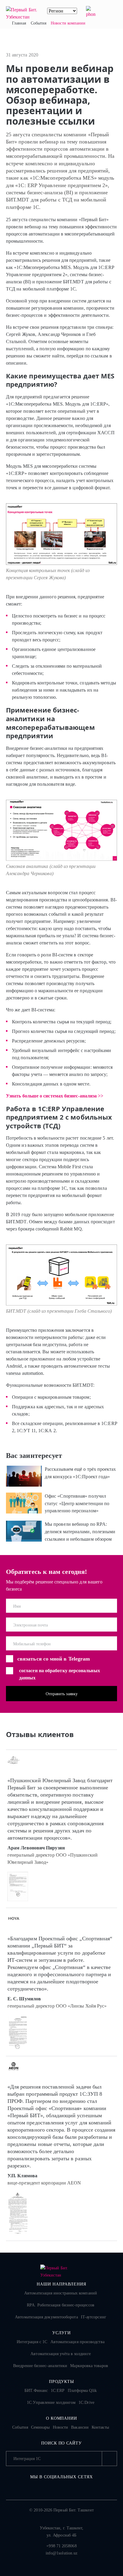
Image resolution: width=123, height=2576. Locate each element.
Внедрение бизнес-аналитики (40, 2366)
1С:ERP (58, 2391)
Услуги (62, 2333)
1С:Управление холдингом (51, 2403)
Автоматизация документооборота (46, 2317)
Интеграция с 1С (32, 2342)
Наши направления (61, 2284)
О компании (62, 2418)
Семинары (40, 2427)
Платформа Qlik (82, 2391)
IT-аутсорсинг (94, 2317)
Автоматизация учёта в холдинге (60, 2354)
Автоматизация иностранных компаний (61, 2293)
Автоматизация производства (77, 2342)
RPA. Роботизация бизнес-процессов (61, 2305)
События (20, 2427)
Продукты (62, 2382)
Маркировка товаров (89, 2366)
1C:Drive (86, 2403)
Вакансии (80, 2427)
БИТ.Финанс (36, 2391)
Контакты (100, 2427)
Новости (61, 2427)
